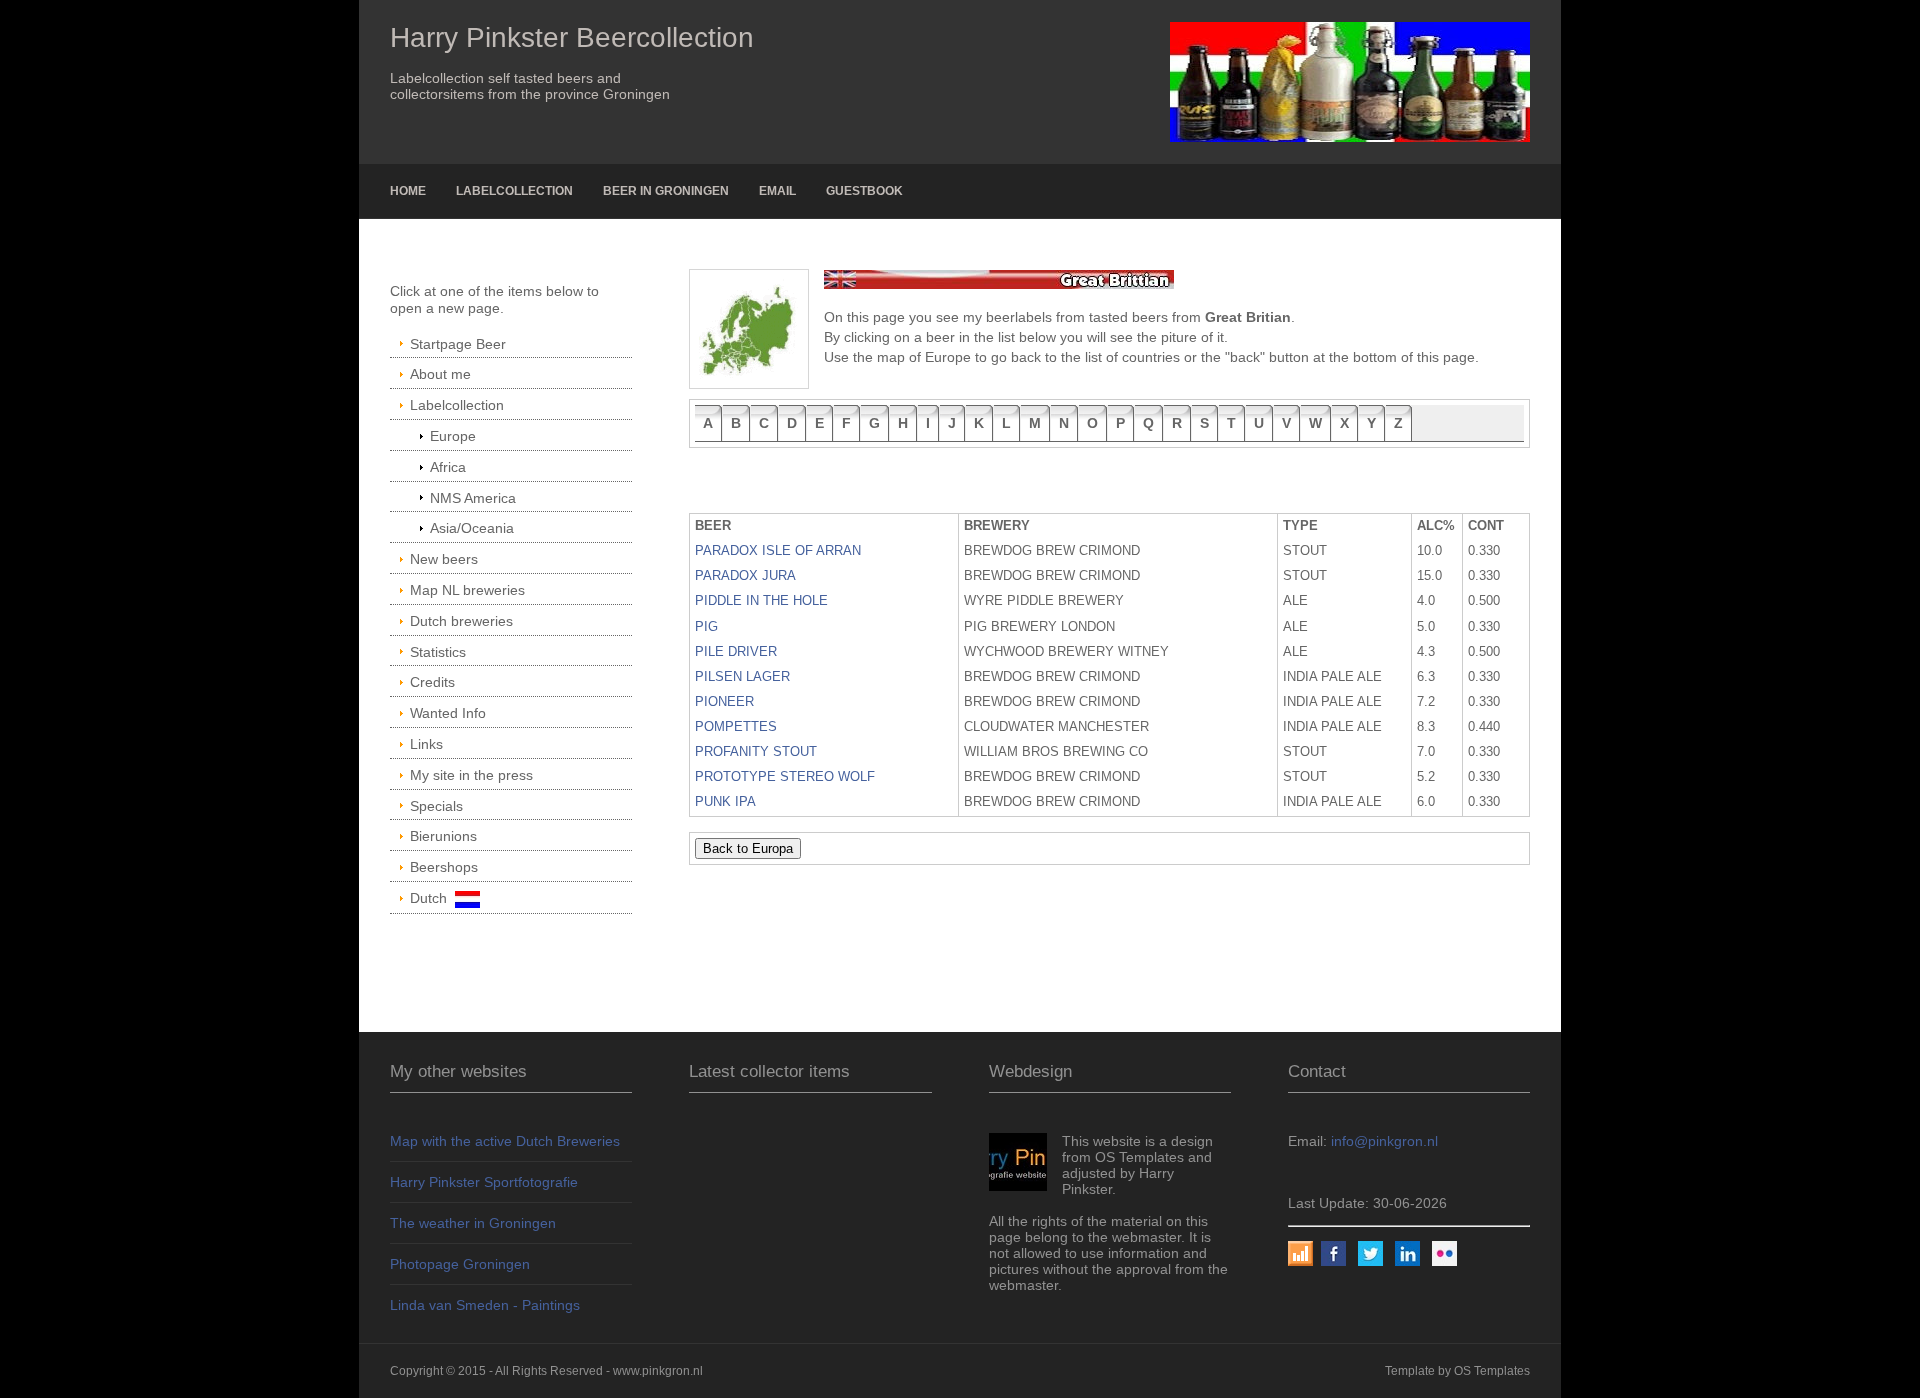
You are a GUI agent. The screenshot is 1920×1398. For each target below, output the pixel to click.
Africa (448, 467)
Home (408, 191)
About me (440, 374)
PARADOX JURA (745, 576)
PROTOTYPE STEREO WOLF (785, 777)
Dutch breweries (461, 621)
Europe (453, 436)
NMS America (473, 498)
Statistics (438, 652)
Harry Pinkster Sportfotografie (484, 1182)
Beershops (444, 867)
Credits (432, 682)
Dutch (432, 898)
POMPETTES (736, 727)
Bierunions (443, 836)
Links (426, 744)
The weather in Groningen (473, 1223)
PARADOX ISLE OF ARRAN (778, 551)
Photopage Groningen (460, 1264)
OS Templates (1492, 1371)
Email (777, 191)
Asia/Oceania (472, 528)
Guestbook (864, 191)
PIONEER (724, 702)
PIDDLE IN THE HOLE (761, 601)
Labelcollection (514, 191)
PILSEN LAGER (742, 677)
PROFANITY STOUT (756, 752)
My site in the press (471, 775)
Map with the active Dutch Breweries (505, 1141)
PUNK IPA (725, 802)
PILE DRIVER (736, 652)
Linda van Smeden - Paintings (485, 1305)
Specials (436, 806)
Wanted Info (448, 713)
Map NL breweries (467, 590)
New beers (444, 559)
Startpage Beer (458, 344)
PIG (706, 627)
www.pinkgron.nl (658, 1371)
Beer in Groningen (666, 191)
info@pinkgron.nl (1384, 1141)
